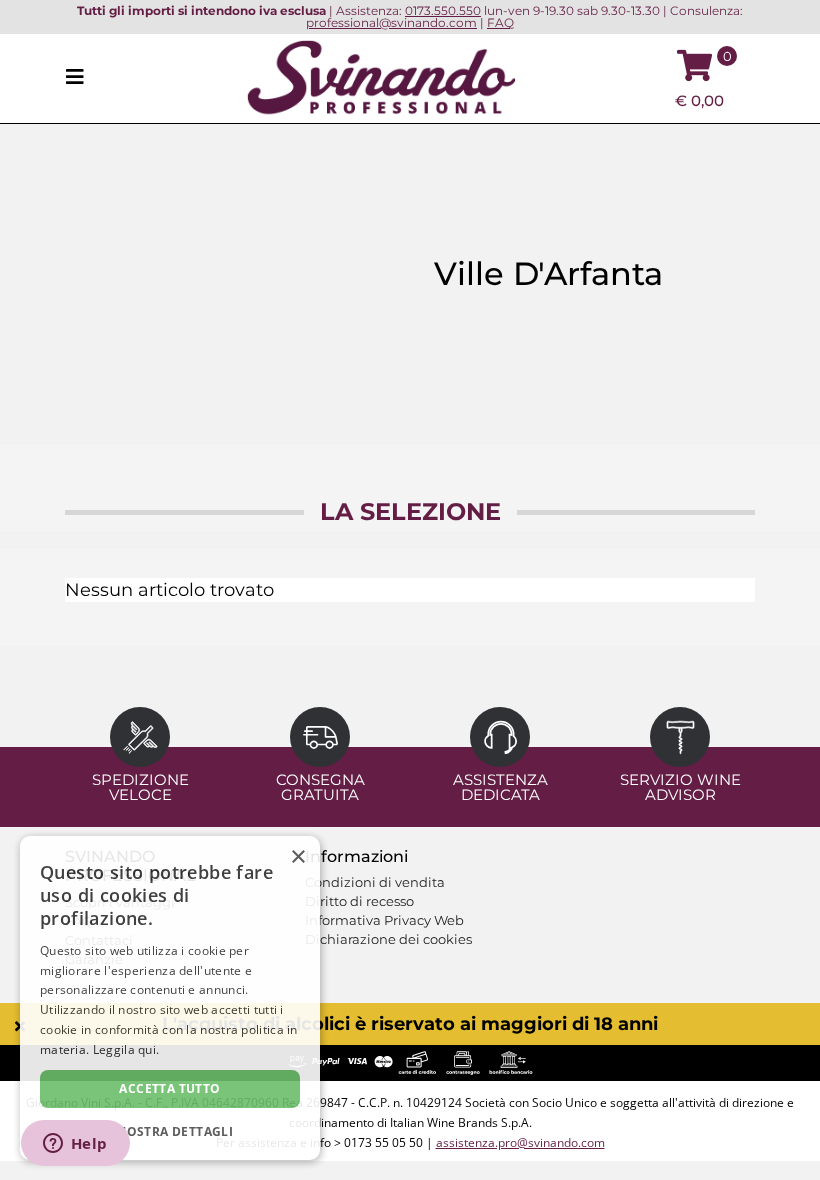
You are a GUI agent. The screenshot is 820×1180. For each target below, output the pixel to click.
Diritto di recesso (359, 901)
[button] (170, 1130)
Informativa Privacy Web (384, 920)
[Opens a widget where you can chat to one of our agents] (75, 1145)
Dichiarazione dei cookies (388, 939)
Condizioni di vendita (375, 882)
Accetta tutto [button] (169, 1088)
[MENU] (81, 78)
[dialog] (170, 998)
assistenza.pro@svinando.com (520, 1142)
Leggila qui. (126, 1049)
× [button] (297, 857)
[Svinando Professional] (381, 76)
